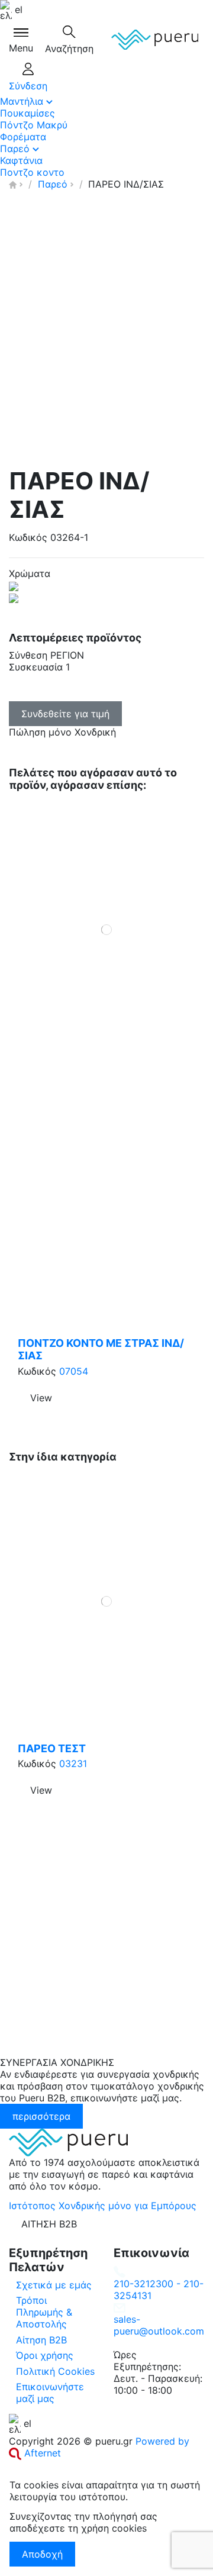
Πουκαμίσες (28, 113)
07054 (74, 1371)
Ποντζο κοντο (32, 172)
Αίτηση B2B (41, 2340)
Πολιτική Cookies (55, 2371)
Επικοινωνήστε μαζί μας (50, 2393)
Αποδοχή (42, 2554)
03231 (73, 1763)
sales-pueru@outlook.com (159, 2325)
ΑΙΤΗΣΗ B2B (49, 2224)
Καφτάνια (21, 160)
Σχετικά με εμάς (54, 2285)
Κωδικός (28, 537)
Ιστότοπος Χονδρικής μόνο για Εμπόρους (103, 2206)
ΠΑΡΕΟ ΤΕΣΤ (52, 1748)
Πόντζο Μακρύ (34, 125)
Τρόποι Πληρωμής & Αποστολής (44, 2312)
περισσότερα (41, 2116)
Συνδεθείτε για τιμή (65, 714)
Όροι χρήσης (45, 2355)
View (41, 1398)
